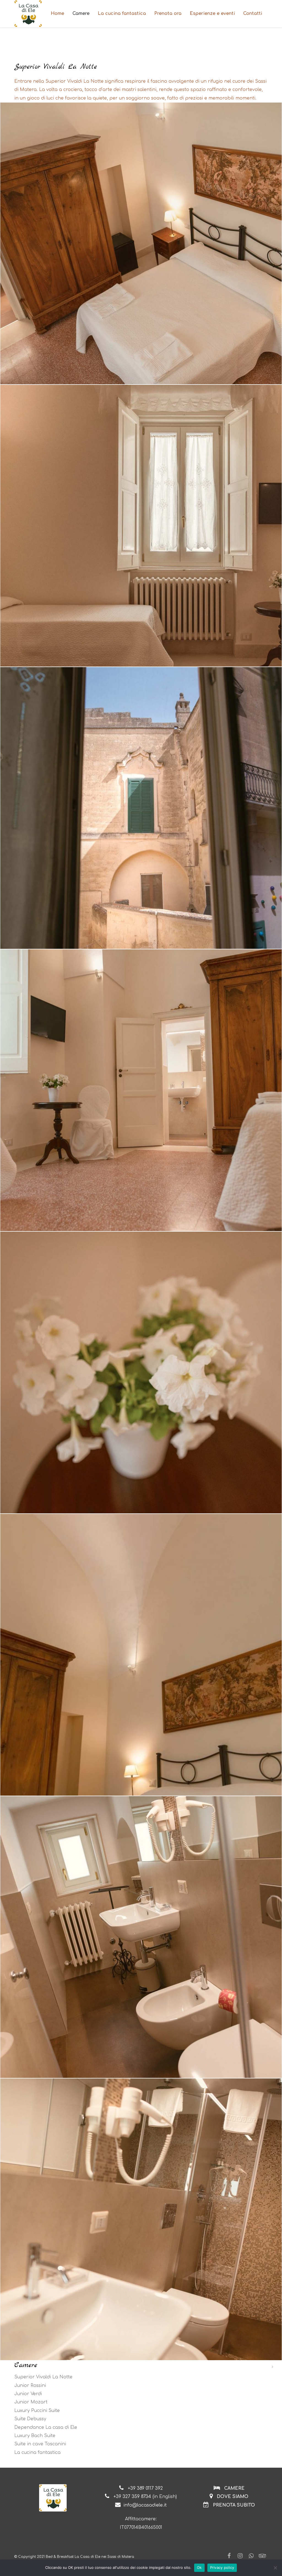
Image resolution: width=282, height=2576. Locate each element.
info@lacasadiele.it (145, 2505)
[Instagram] (240, 2556)
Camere (81, 14)
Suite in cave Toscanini (40, 2444)
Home (57, 14)
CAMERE (234, 2488)
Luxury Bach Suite (35, 2436)
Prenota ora (168, 14)
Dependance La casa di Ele (46, 2427)
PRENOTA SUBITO (234, 2505)
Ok (199, 2567)
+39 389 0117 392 (145, 2488)
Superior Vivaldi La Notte (43, 2377)
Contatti (253, 14)
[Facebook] (229, 2556)
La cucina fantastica (122, 14)
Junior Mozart (31, 2402)
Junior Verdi (28, 2394)
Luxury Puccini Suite (37, 2411)
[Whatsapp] (251, 2556)
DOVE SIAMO (232, 2497)
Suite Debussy (30, 2419)
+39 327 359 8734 (132, 2497)
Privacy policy (222, 2567)
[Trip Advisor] (262, 2556)
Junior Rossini (30, 2386)
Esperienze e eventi (212, 14)
